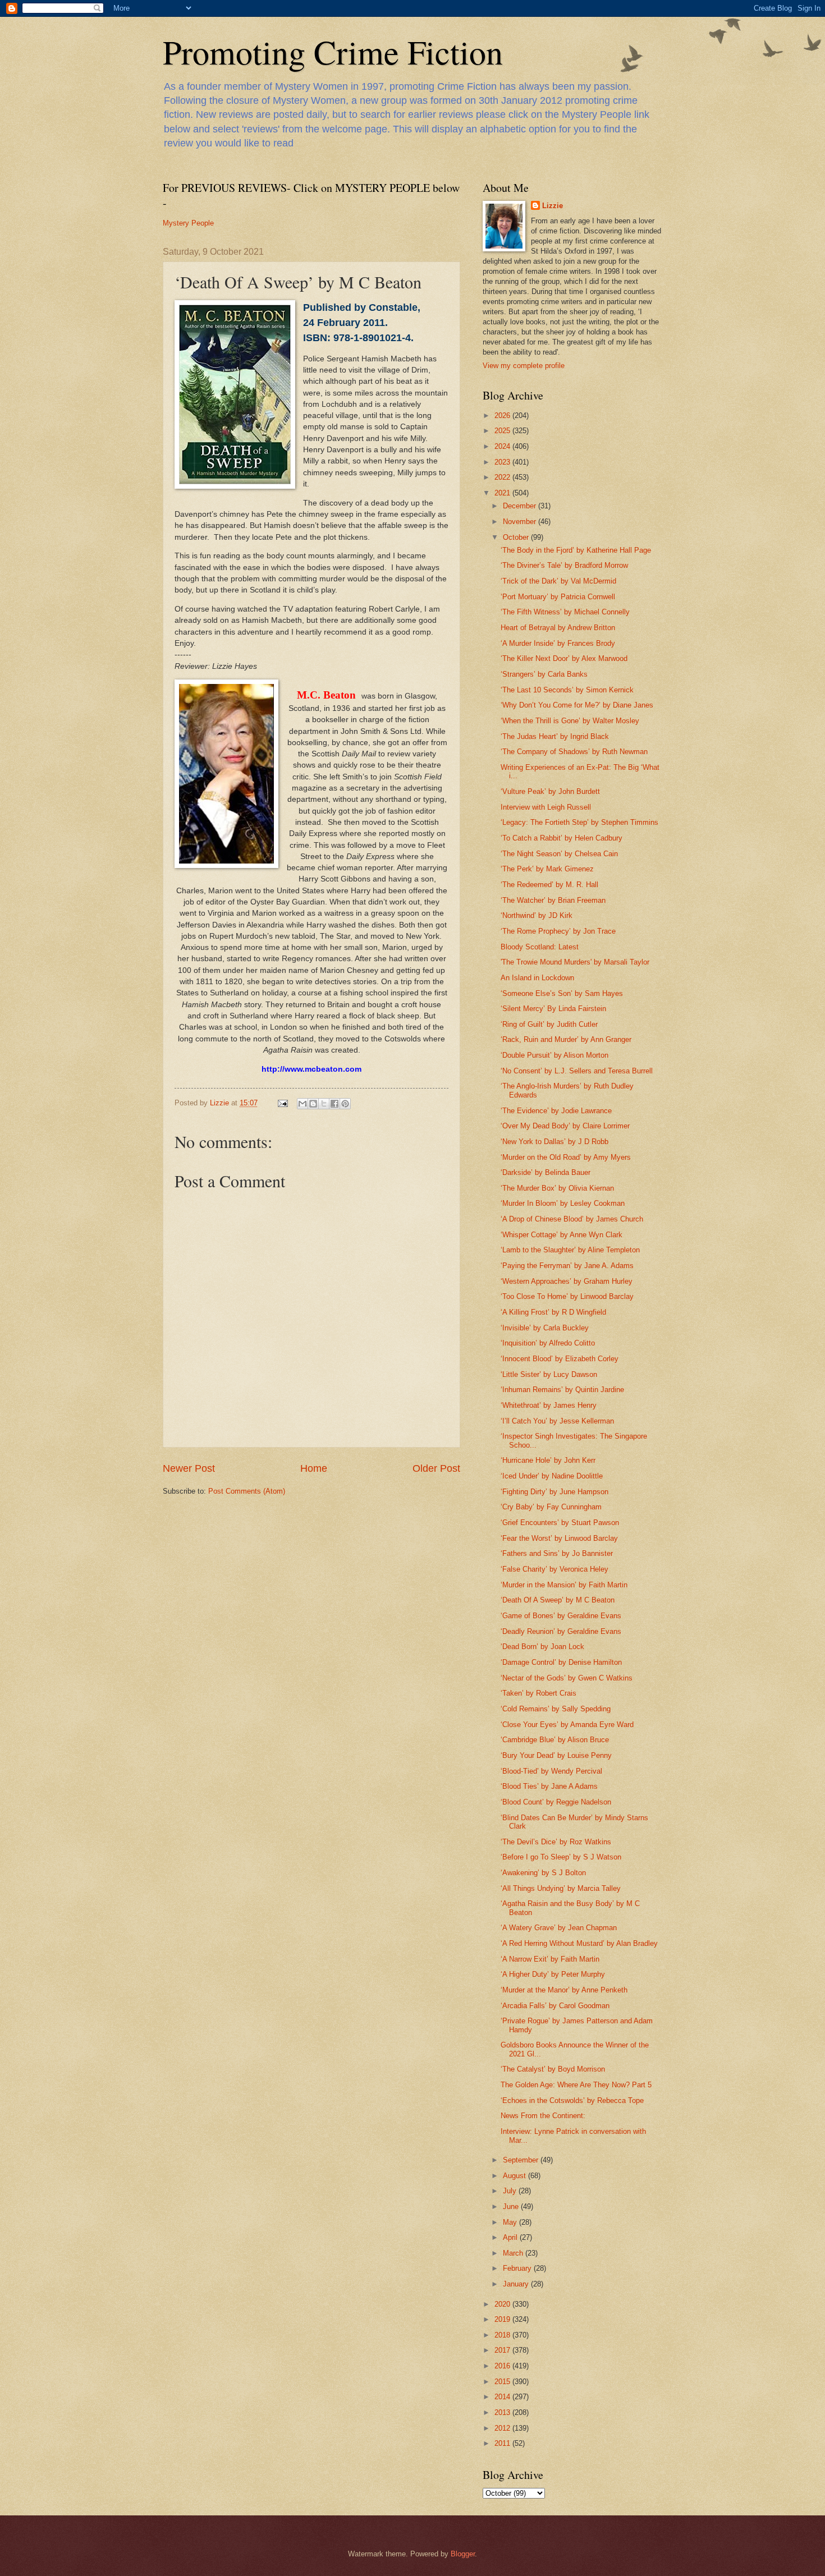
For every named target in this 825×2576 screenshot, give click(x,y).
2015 (503, 2382)
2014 (503, 2397)
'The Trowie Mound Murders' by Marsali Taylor (575, 962)
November (521, 522)
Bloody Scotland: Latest (540, 947)
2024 (503, 446)
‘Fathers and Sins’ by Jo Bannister (557, 1553)
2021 (503, 493)
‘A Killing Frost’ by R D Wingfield (553, 1312)
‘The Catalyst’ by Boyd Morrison (553, 2069)
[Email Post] (282, 1103)
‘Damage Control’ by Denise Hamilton (561, 1662)
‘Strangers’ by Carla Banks (544, 674)
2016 (503, 2366)
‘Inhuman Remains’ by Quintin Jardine (562, 1390)
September (522, 2160)
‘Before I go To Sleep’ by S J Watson (561, 1857)
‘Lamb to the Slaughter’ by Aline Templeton (570, 1250)
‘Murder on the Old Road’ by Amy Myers (566, 1157)
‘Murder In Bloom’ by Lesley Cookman (563, 1203)
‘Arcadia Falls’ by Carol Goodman (555, 2006)
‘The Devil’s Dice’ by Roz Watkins (556, 1842)
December (521, 506)
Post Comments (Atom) (247, 1491)
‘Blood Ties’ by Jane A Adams (549, 1786)
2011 (503, 2443)
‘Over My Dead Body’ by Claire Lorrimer (565, 1126)
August (515, 2176)
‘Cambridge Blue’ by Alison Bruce (555, 1740)
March (514, 2253)
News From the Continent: (543, 2116)
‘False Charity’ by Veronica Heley (554, 1569)
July (511, 2191)
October (517, 537)
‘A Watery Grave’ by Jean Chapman (559, 1928)
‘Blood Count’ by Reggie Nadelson (556, 1802)
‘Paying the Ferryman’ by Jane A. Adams (567, 1266)
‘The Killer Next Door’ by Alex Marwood (564, 658)
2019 (503, 2319)
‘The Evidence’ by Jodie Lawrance (556, 1111)
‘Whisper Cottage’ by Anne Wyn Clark (562, 1235)
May (511, 2222)
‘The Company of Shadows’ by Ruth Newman (574, 752)
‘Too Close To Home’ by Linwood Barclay (567, 1296)
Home (314, 1468)
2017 (503, 2350)
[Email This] (302, 1104)
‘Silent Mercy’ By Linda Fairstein (553, 1009)
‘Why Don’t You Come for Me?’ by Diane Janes (577, 705)
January (517, 2284)
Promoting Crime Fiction (333, 52)
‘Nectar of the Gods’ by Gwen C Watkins (567, 1678)
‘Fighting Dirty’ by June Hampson (554, 1492)
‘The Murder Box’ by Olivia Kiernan (557, 1188)
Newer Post (189, 1468)
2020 (503, 2304)
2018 (503, 2335)
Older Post (436, 1468)
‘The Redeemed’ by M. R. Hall (549, 885)
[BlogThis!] (313, 1104)
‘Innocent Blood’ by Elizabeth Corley (560, 1359)
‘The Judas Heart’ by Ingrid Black (555, 736)
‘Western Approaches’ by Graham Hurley (567, 1281)
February (518, 2268)
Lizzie (553, 206)
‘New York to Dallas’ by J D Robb (554, 1142)
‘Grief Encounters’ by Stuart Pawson (560, 1523)
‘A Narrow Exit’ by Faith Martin (550, 1959)
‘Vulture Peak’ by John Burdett (550, 791)
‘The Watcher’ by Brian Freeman (553, 900)
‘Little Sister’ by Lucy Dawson (549, 1374)
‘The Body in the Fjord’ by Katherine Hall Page (576, 550)
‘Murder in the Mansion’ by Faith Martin (564, 1585)
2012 (503, 2428)
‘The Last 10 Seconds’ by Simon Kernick (567, 690)
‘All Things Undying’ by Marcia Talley (561, 1888)
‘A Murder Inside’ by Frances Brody (558, 643)
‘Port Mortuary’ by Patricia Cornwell (558, 597)
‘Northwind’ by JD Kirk (537, 915)
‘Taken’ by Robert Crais (538, 1693)
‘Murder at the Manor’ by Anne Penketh (564, 1990)
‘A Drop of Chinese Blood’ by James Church (572, 1219)
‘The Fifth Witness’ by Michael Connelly (565, 612)
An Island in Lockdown (537, 978)
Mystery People (188, 223)
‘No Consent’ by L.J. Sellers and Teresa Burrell (577, 1071)
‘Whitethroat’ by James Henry (549, 1405)
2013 (503, 2412)
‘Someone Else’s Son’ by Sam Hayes (562, 993)
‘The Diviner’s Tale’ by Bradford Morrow (564, 565)
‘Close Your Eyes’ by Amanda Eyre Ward (567, 1725)
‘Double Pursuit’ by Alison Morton (554, 1055)
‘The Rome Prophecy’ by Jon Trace (558, 931)
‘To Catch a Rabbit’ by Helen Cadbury (562, 838)
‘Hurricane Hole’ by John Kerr (548, 1460)
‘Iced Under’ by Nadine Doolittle (552, 1476)
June (512, 2207)
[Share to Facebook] (334, 1104)
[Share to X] (324, 1104)
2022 (503, 477)
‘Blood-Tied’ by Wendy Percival (551, 1771)
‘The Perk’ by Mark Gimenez (547, 869)
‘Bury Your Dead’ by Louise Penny (556, 1755)
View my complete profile (524, 366)
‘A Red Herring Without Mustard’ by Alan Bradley (579, 1943)
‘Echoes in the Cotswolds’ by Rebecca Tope (572, 2100)
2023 (503, 462)
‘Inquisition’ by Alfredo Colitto (548, 1343)
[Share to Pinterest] (345, 1104)
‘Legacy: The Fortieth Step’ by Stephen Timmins (579, 822)
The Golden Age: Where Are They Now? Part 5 (576, 2085)
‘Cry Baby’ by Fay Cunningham (551, 1507)
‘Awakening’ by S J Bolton (543, 1873)
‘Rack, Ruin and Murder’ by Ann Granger (566, 1039)
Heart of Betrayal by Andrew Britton (558, 628)
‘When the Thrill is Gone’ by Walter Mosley (570, 721)
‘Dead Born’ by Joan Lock (542, 1647)
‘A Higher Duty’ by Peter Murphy (553, 1974)
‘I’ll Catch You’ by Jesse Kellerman (557, 1421)
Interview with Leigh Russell (546, 807)
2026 (503, 415)
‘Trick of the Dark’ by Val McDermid (558, 581)
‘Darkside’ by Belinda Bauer (546, 1172)
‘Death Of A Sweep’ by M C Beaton (558, 1600)
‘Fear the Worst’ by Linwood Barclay (559, 1538)
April (511, 2237)
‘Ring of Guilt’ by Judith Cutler (549, 1024)
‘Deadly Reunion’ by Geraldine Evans (561, 1631)
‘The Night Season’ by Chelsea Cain (559, 854)
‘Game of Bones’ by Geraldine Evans (561, 1616)
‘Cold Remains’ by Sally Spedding (556, 1709)
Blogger (463, 2554)
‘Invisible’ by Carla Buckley (545, 1328)
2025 (503, 431)
